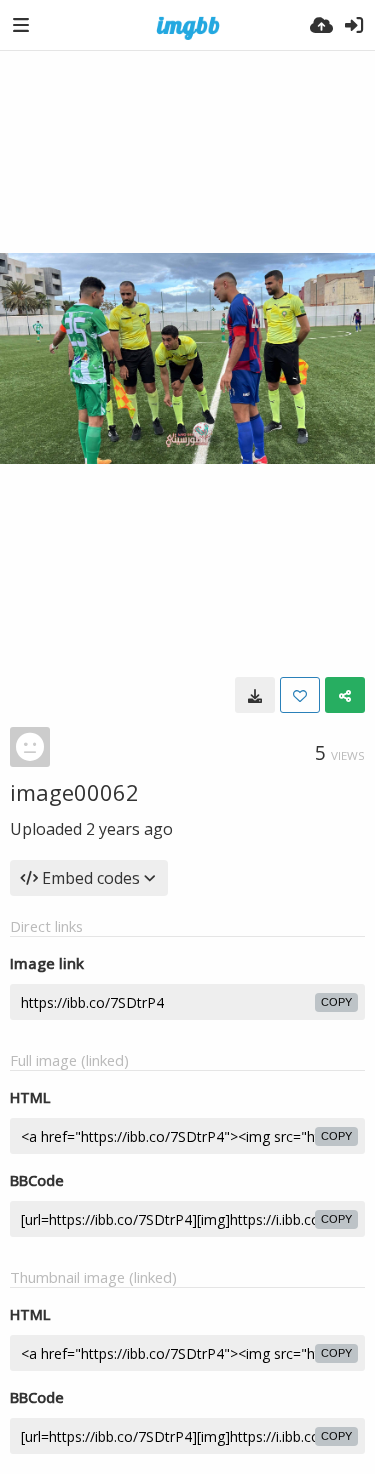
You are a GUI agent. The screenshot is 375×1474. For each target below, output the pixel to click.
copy (336, 1002)
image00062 (74, 792)
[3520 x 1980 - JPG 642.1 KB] (255, 695)
